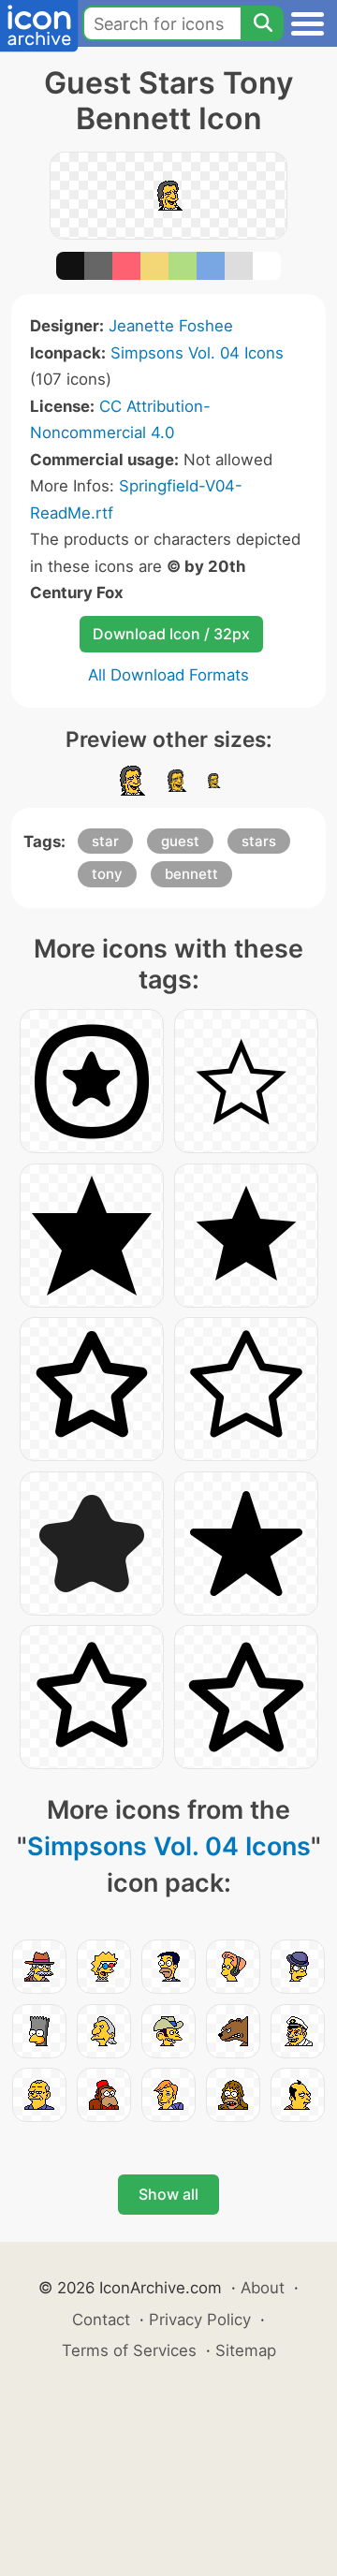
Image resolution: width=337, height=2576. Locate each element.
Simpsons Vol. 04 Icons (197, 353)
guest (180, 841)
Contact (101, 2320)
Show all (168, 2194)
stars (259, 841)
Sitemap (246, 2350)
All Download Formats (168, 675)
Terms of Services (129, 2350)
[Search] (262, 23)
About (263, 2288)
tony (107, 874)
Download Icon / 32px (171, 634)
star (105, 841)
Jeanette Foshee (171, 326)
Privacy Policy (200, 2320)
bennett (191, 874)
